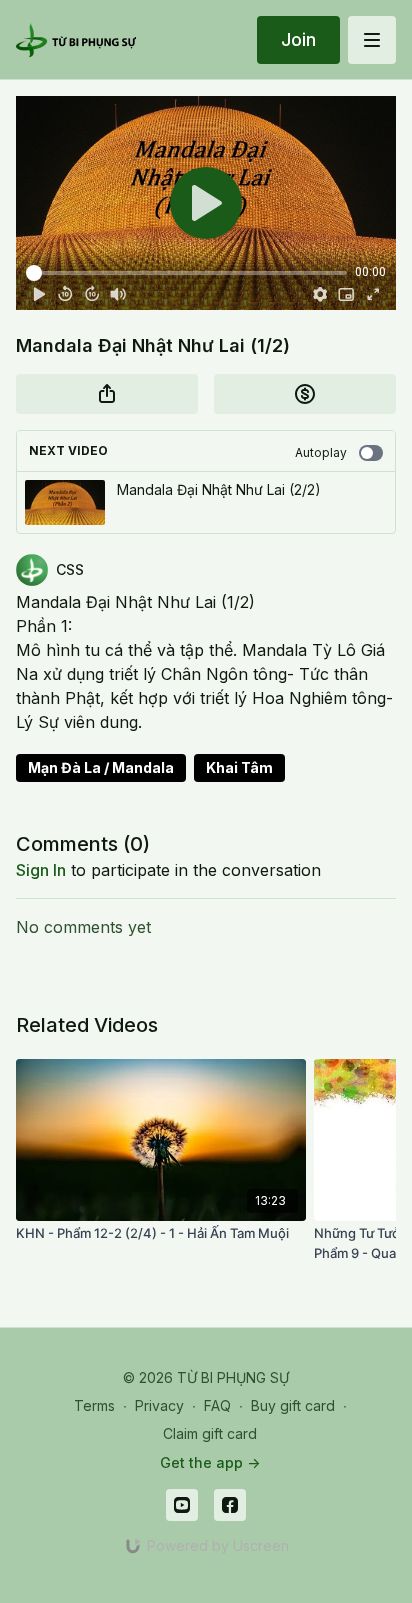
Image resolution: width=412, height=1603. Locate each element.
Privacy (159, 1405)
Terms (94, 1405)
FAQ (217, 1405)
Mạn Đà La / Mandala (101, 767)
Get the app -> (210, 1462)
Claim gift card (210, 1433)
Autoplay (321, 452)
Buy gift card (293, 1405)
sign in (41, 870)
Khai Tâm (239, 767)
